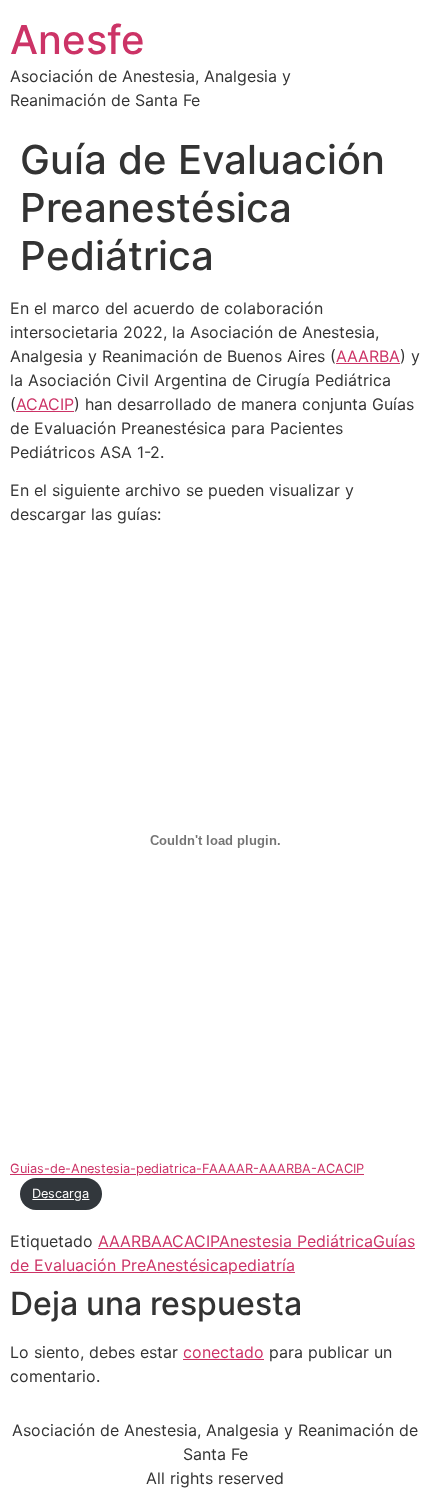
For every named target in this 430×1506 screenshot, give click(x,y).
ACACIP (45, 404)
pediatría (261, 1265)
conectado (223, 1352)
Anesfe (77, 39)
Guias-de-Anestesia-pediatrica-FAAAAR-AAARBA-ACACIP (187, 1168)
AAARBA (368, 356)
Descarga (60, 1193)
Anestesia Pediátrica (296, 1241)
